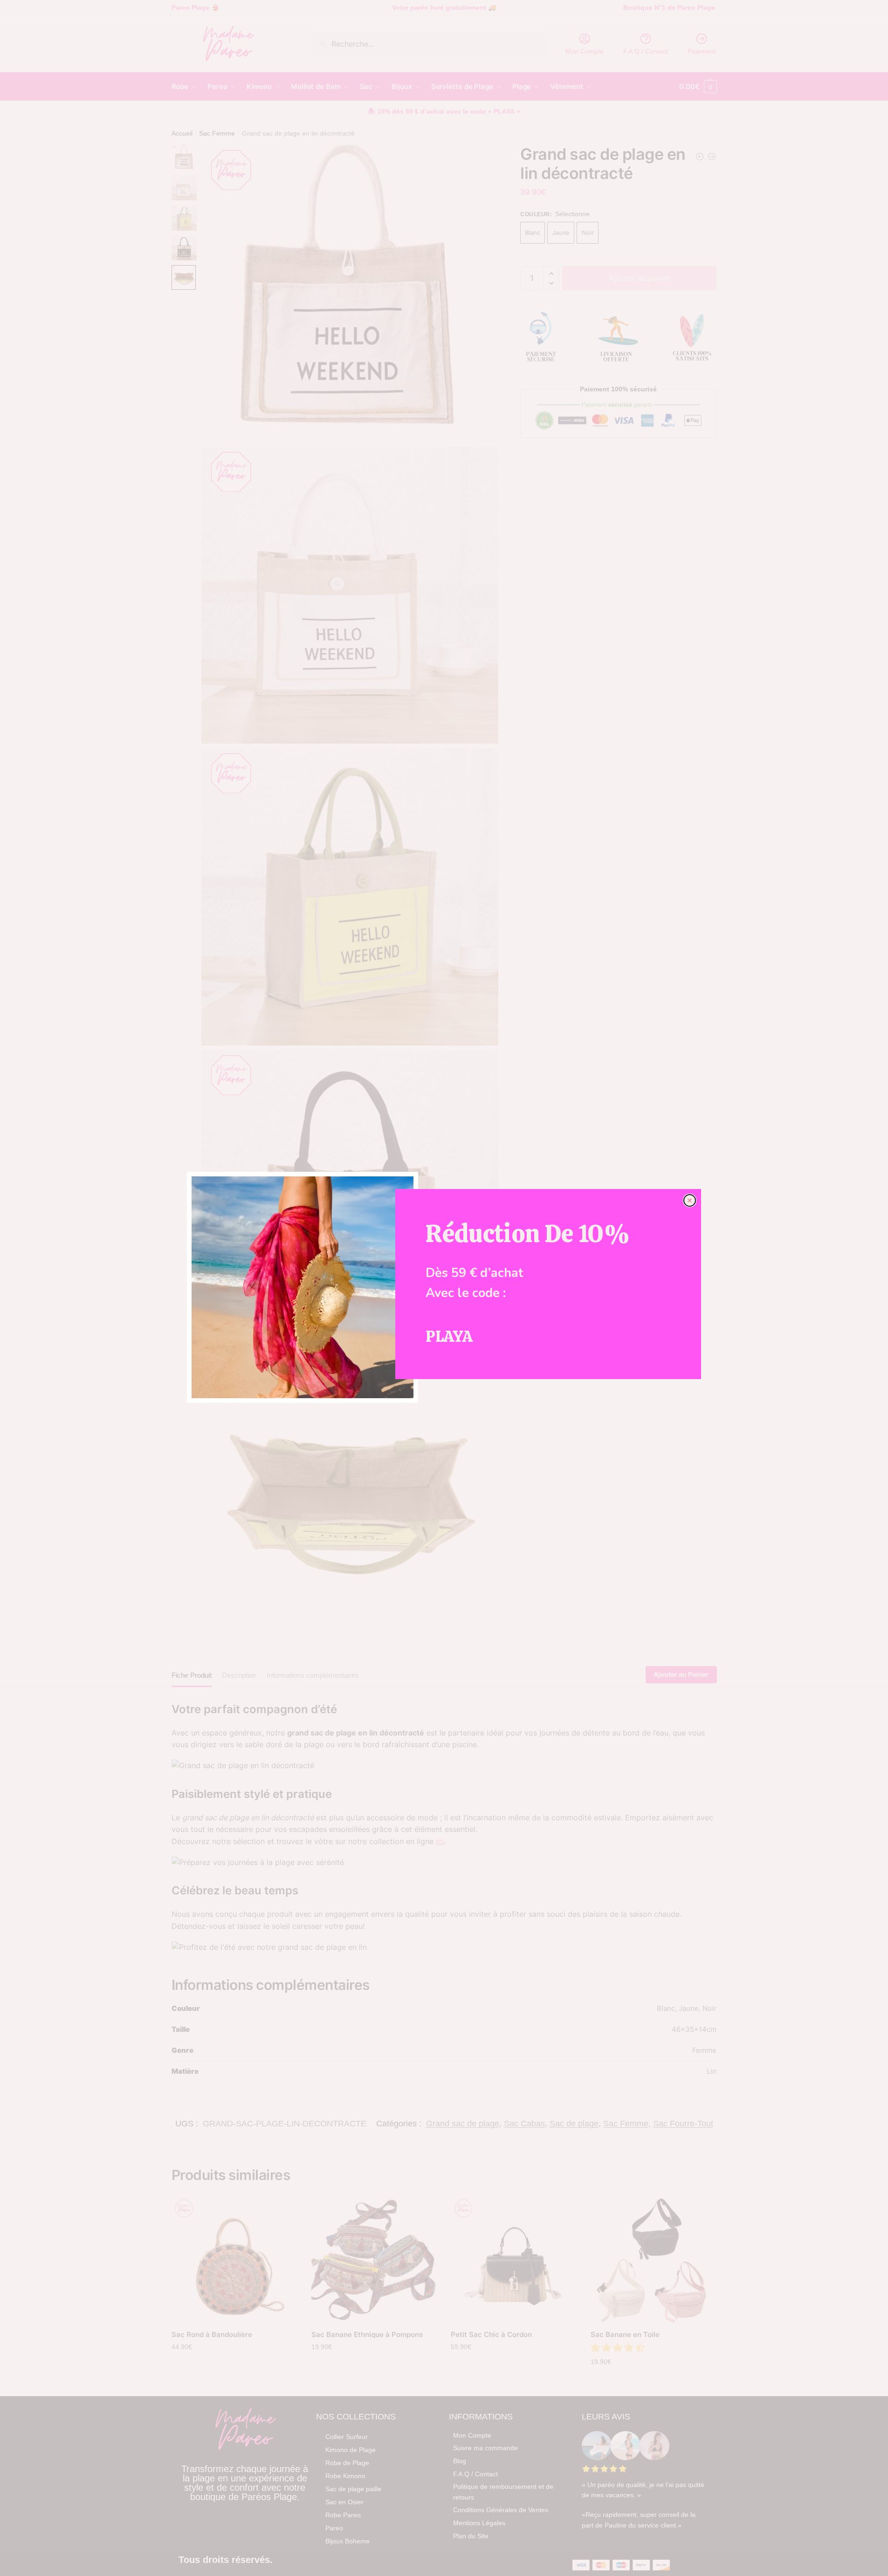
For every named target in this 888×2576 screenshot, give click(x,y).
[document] (444, 1288)
